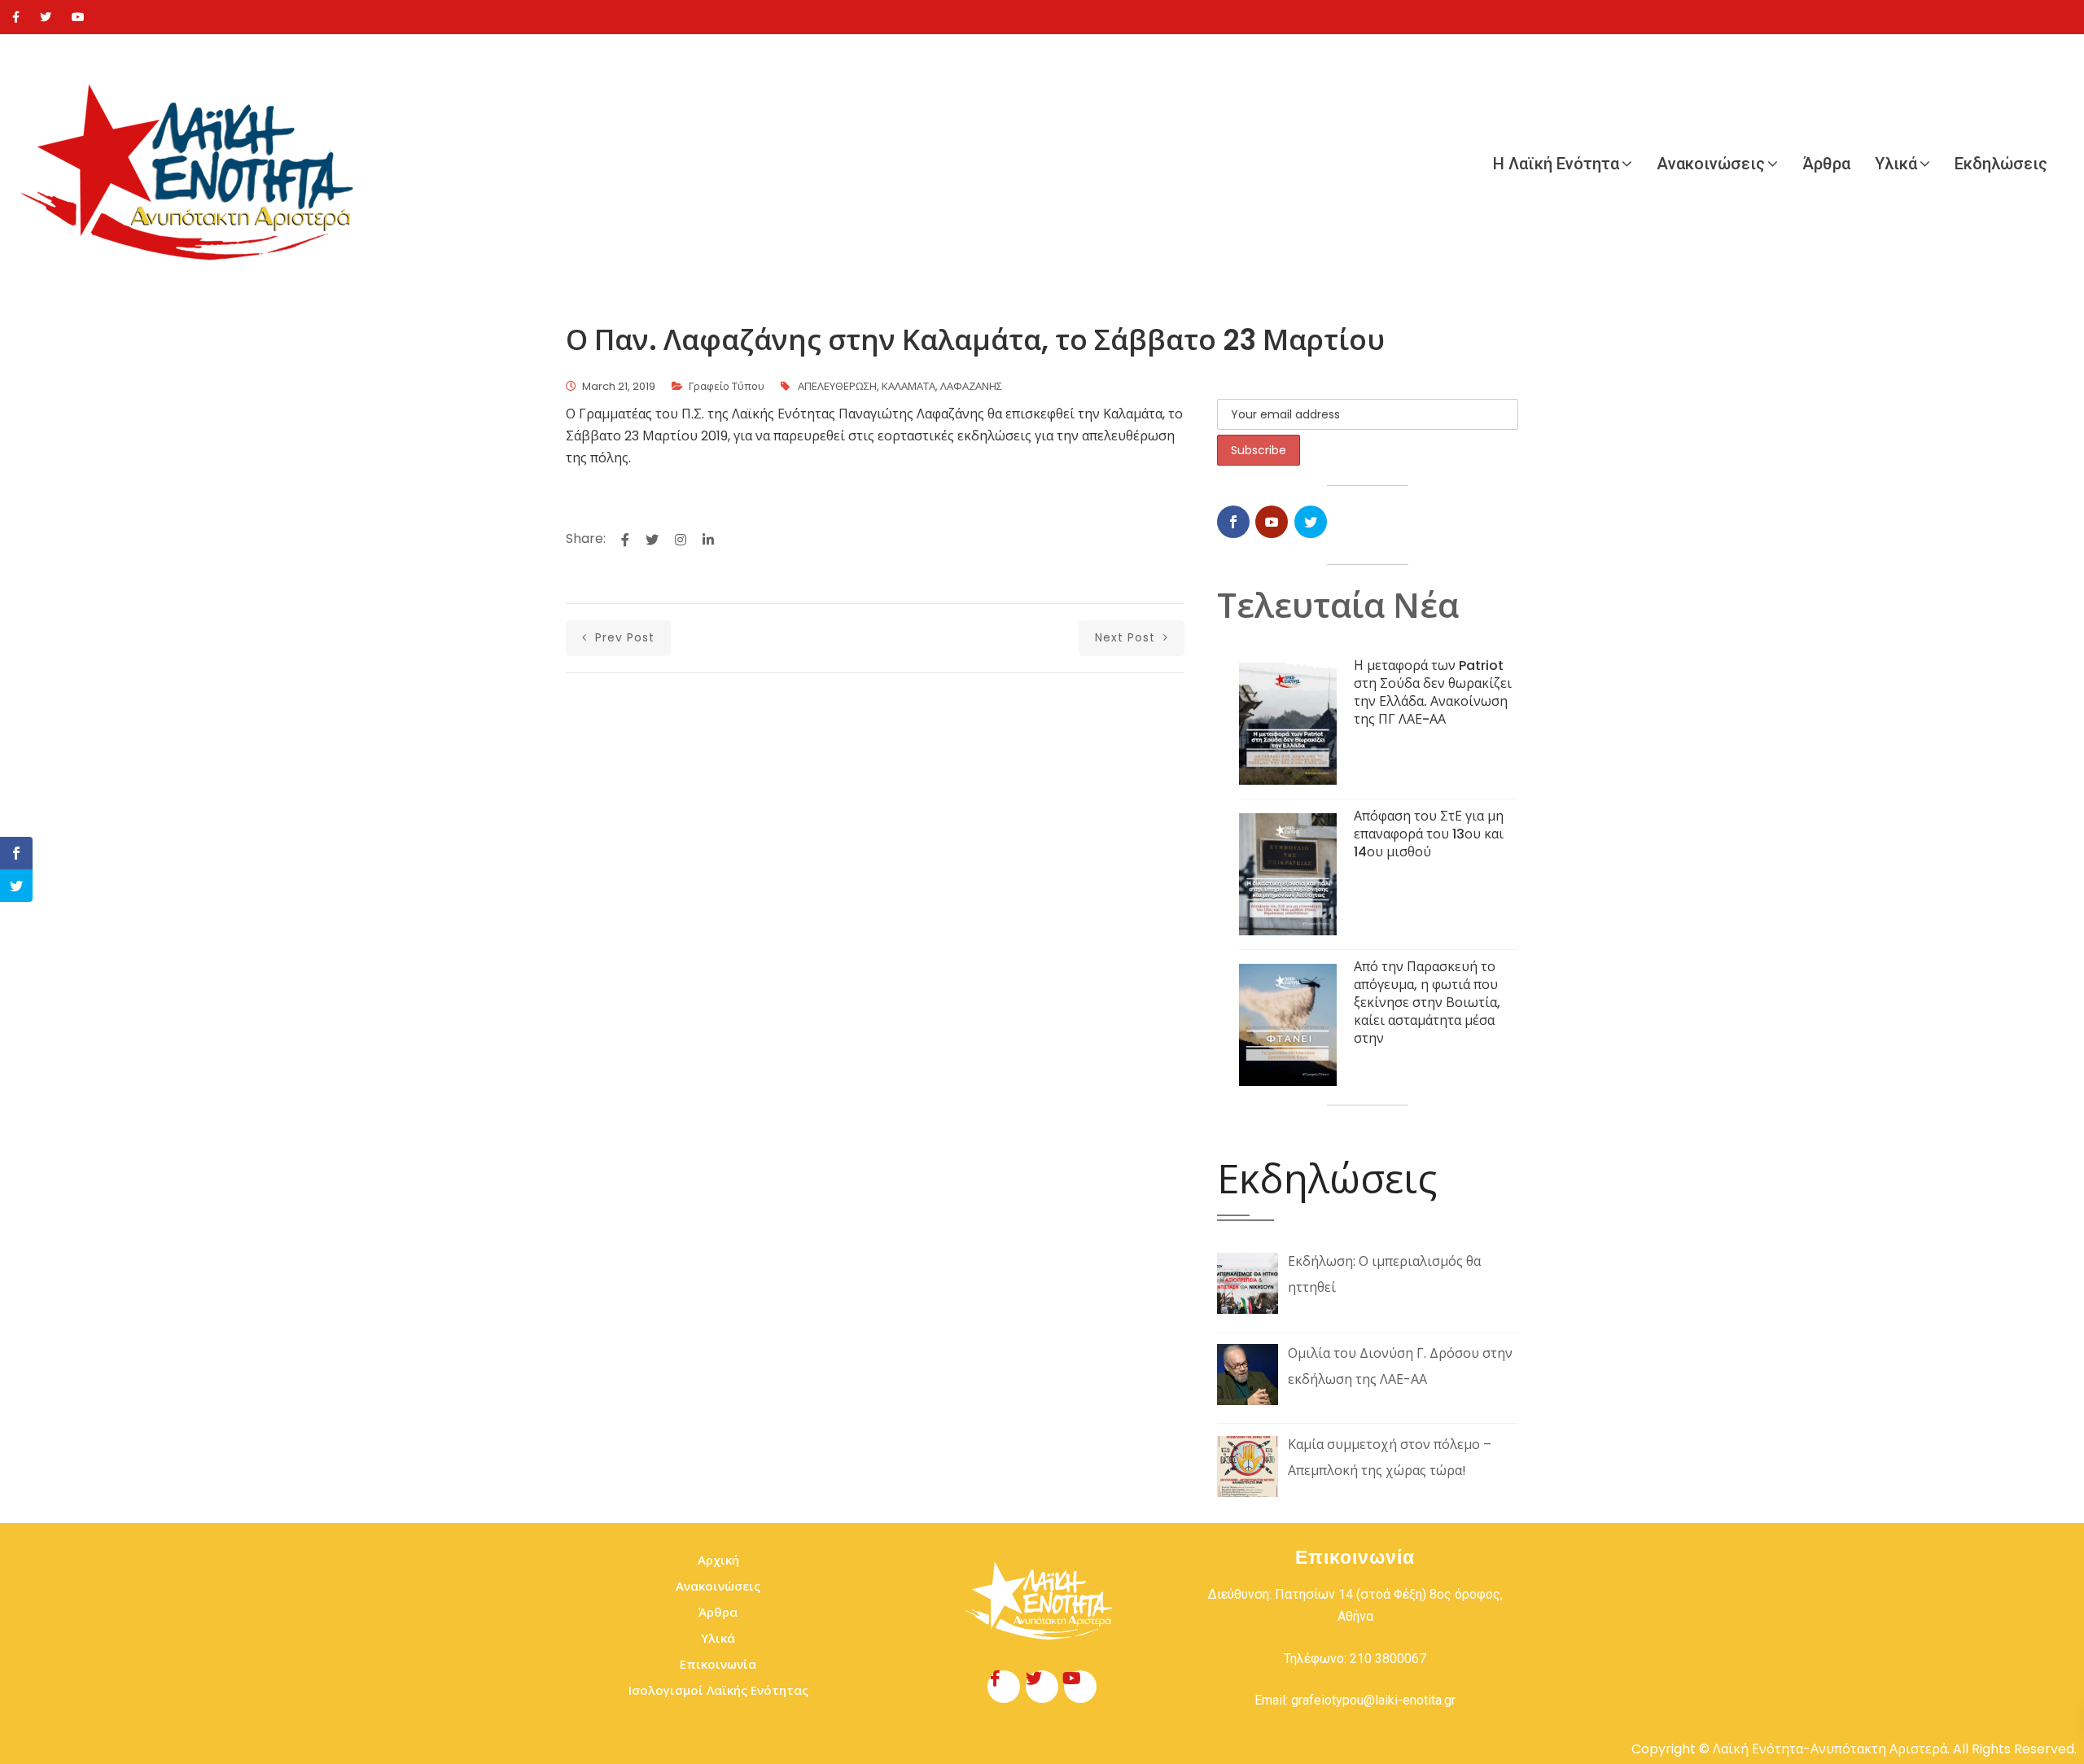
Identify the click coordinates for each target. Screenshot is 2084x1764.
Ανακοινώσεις (1711, 164)
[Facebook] (16, 17)
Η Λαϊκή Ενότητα (1556, 164)
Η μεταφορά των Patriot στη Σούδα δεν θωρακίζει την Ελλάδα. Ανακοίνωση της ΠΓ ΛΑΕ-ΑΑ (1433, 692)
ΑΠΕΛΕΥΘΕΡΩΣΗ (837, 386)
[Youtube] (78, 17)
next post (1127, 637)
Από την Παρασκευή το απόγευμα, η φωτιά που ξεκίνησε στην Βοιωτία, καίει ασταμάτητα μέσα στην (1427, 1002)
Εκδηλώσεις (2001, 164)
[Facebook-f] (1004, 1687)
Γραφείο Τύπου (727, 386)
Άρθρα (1826, 164)
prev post (623, 637)
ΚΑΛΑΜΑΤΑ (908, 386)
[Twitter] (46, 17)
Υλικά (1896, 164)
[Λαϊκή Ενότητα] (195, 164)
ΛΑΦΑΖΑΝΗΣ (971, 386)
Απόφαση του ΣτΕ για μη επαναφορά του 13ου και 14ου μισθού (1429, 834)
